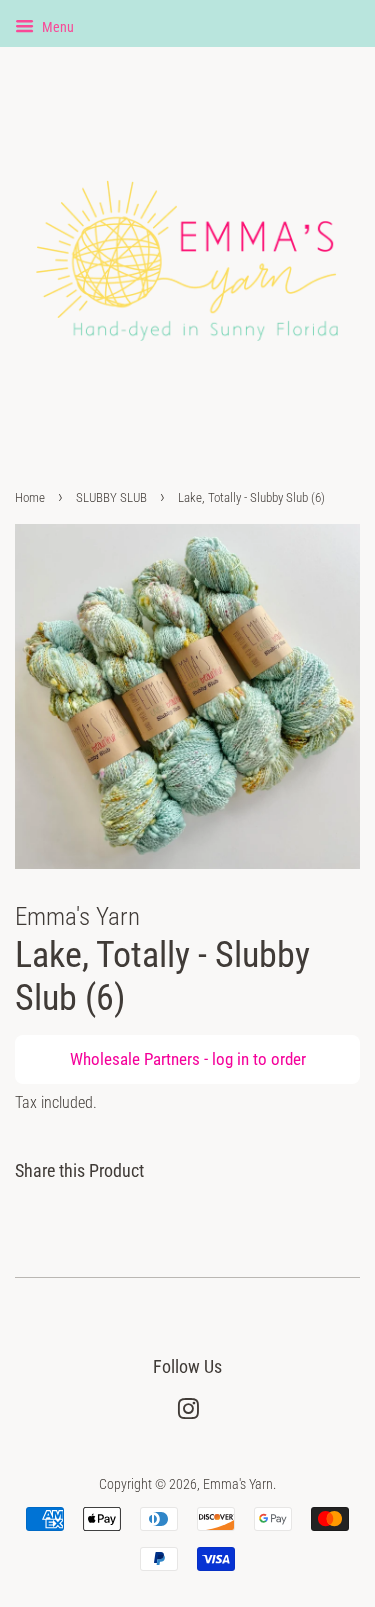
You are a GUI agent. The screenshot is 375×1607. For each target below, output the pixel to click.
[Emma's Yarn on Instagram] (188, 1413)
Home (30, 497)
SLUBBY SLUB (111, 497)
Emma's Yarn (238, 1484)
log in (230, 1059)
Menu (56, 27)
